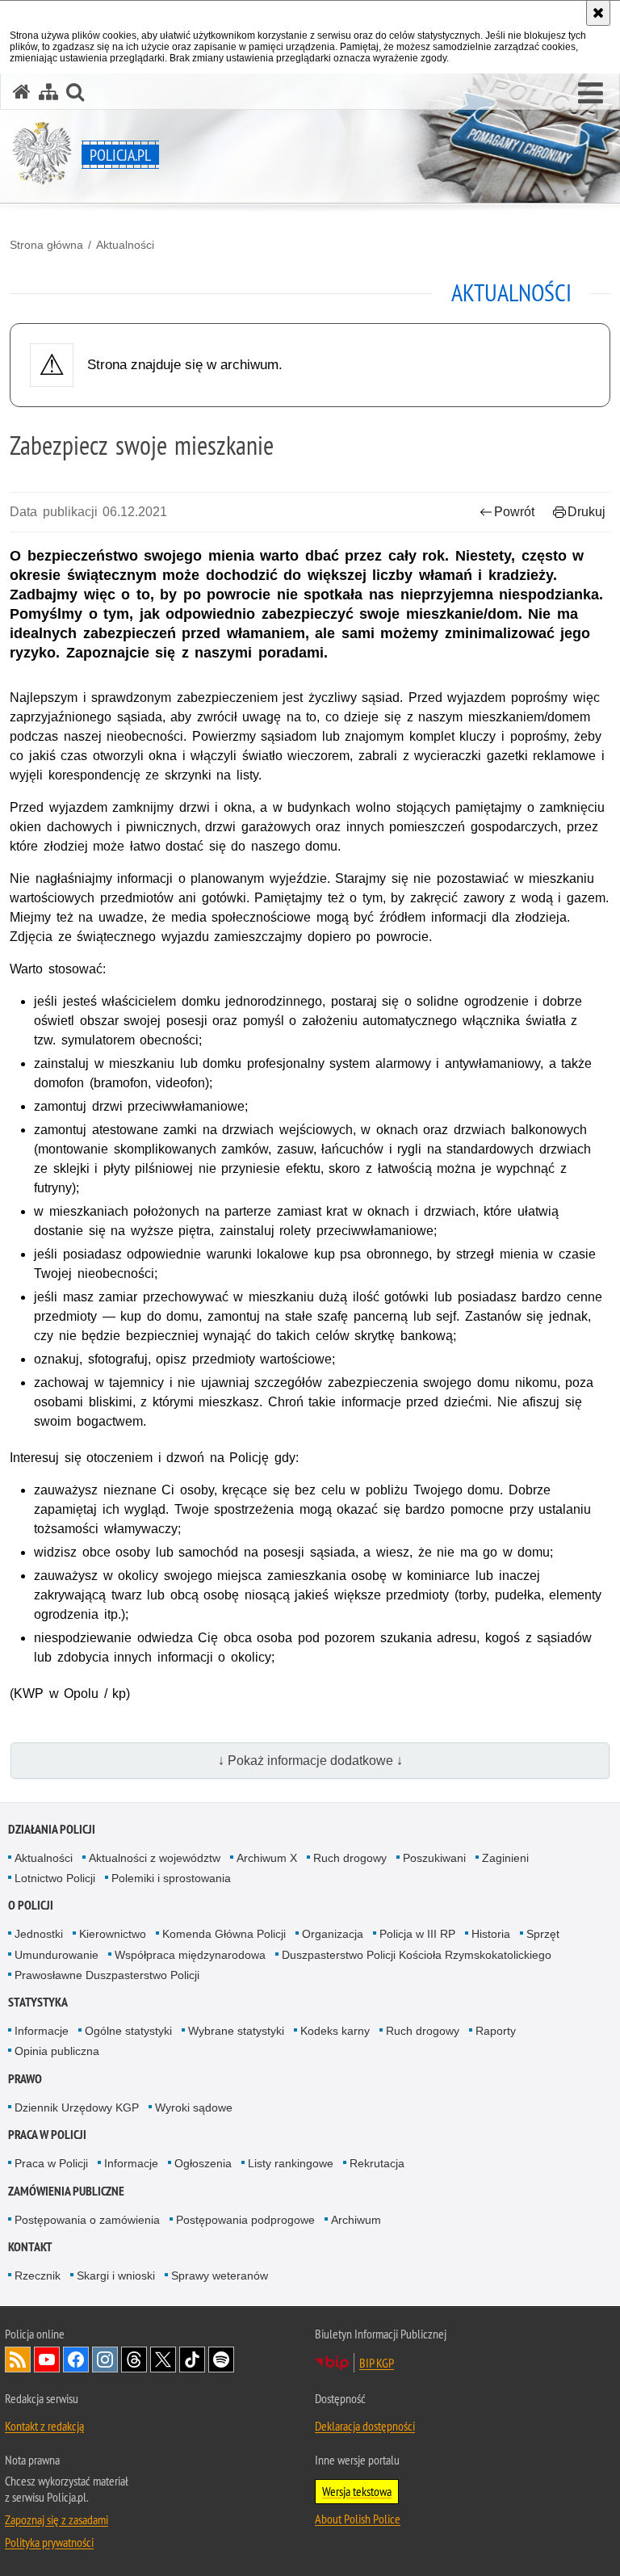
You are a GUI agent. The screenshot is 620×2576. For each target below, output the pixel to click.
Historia (491, 1934)
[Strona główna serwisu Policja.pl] (22, 92)
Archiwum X (267, 1858)
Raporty (496, 2031)
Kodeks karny (335, 2031)
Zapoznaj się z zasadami (57, 2519)
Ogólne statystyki (128, 2031)
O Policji (31, 1905)
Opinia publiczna (57, 2051)
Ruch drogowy (350, 1858)
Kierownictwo (113, 1934)
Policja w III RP (417, 1934)
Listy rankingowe (291, 2163)
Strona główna (46, 245)
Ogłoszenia (203, 2163)
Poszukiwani (434, 1858)
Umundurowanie (57, 1955)
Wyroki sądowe (194, 2107)
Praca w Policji (47, 2135)
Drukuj (586, 512)
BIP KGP (377, 2363)
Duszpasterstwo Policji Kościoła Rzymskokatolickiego (417, 1955)
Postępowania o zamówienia (87, 2220)
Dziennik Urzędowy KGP (77, 2107)
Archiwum (356, 2220)
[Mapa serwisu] (48, 92)
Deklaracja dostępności (365, 2426)
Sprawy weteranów (220, 2276)
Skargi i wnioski (116, 2276)
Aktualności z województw (155, 1858)
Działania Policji (52, 1829)
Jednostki (39, 1934)
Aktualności (125, 245)
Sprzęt (543, 1934)
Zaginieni (505, 1858)
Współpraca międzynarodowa (190, 1955)
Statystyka (38, 2002)
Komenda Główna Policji (224, 1934)
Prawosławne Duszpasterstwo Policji (107, 1975)
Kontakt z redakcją (44, 2426)
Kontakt (30, 2247)
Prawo (25, 2079)
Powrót (514, 512)
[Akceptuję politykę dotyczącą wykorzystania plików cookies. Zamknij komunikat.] (598, 13)
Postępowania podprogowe (245, 2220)
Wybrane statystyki (236, 2031)
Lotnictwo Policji (55, 1878)
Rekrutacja (377, 2163)
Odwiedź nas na (47, 2360)
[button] (591, 94)
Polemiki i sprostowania (171, 1878)
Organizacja (333, 1934)
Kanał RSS (18, 2360)
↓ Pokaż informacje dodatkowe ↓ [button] (310, 1761)
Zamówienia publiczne (66, 2191)
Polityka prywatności (49, 2542)
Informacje (42, 2031)
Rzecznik (38, 2276)
